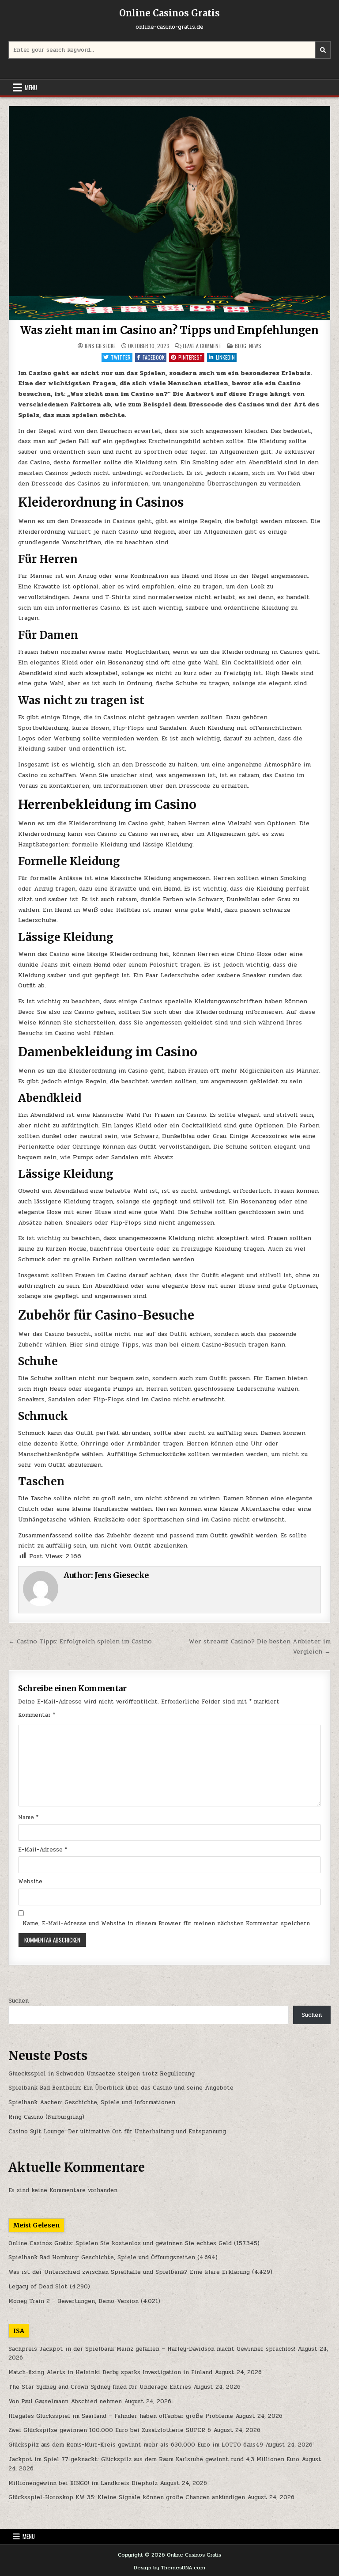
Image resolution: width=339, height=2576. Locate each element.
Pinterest (190, 357)
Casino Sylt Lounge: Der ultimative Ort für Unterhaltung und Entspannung (117, 2132)
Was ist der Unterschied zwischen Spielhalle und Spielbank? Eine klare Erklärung (129, 2272)
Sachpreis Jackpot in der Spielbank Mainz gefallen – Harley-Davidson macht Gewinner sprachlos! (152, 2349)
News (255, 346)
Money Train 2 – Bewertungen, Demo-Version (73, 2301)
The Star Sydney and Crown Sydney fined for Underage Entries (100, 2387)
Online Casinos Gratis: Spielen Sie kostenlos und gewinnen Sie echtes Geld (120, 2243)
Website (30, 1882)
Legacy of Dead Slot (38, 2287)
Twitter (121, 357)
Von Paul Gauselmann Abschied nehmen (65, 2401)
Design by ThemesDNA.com (169, 2568)
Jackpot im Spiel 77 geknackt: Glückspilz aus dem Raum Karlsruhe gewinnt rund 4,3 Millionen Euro (154, 2459)
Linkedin (225, 357)
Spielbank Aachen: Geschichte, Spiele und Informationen (92, 2102)
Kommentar (37, 1715)
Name (28, 1817)
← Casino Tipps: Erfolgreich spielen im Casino (80, 1641)
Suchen (19, 2001)
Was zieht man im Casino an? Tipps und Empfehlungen (169, 330)
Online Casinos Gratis (169, 13)
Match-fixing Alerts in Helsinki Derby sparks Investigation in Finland (110, 2372)
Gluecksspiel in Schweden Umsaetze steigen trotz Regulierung (102, 2074)
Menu (31, 87)
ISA (19, 2331)
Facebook (154, 357)
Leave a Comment (202, 346)
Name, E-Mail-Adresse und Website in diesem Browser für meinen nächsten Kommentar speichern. (167, 1923)
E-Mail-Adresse (43, 1850)
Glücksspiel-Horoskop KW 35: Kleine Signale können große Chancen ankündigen (127, 2497)
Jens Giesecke (100, 346)
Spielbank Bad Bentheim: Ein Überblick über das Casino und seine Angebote (121, 2088)
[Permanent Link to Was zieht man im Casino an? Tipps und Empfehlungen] (169, 213)
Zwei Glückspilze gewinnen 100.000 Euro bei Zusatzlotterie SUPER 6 (110, 2430)
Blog (241, 346)
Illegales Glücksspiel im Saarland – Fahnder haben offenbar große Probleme (121, 2416)
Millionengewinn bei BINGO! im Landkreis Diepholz (83, 2483)
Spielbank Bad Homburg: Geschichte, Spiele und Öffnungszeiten (102, 2257)
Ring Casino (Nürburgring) (46, 2117)
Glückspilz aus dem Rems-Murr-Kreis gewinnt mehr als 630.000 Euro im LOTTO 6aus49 (136, 2445)
